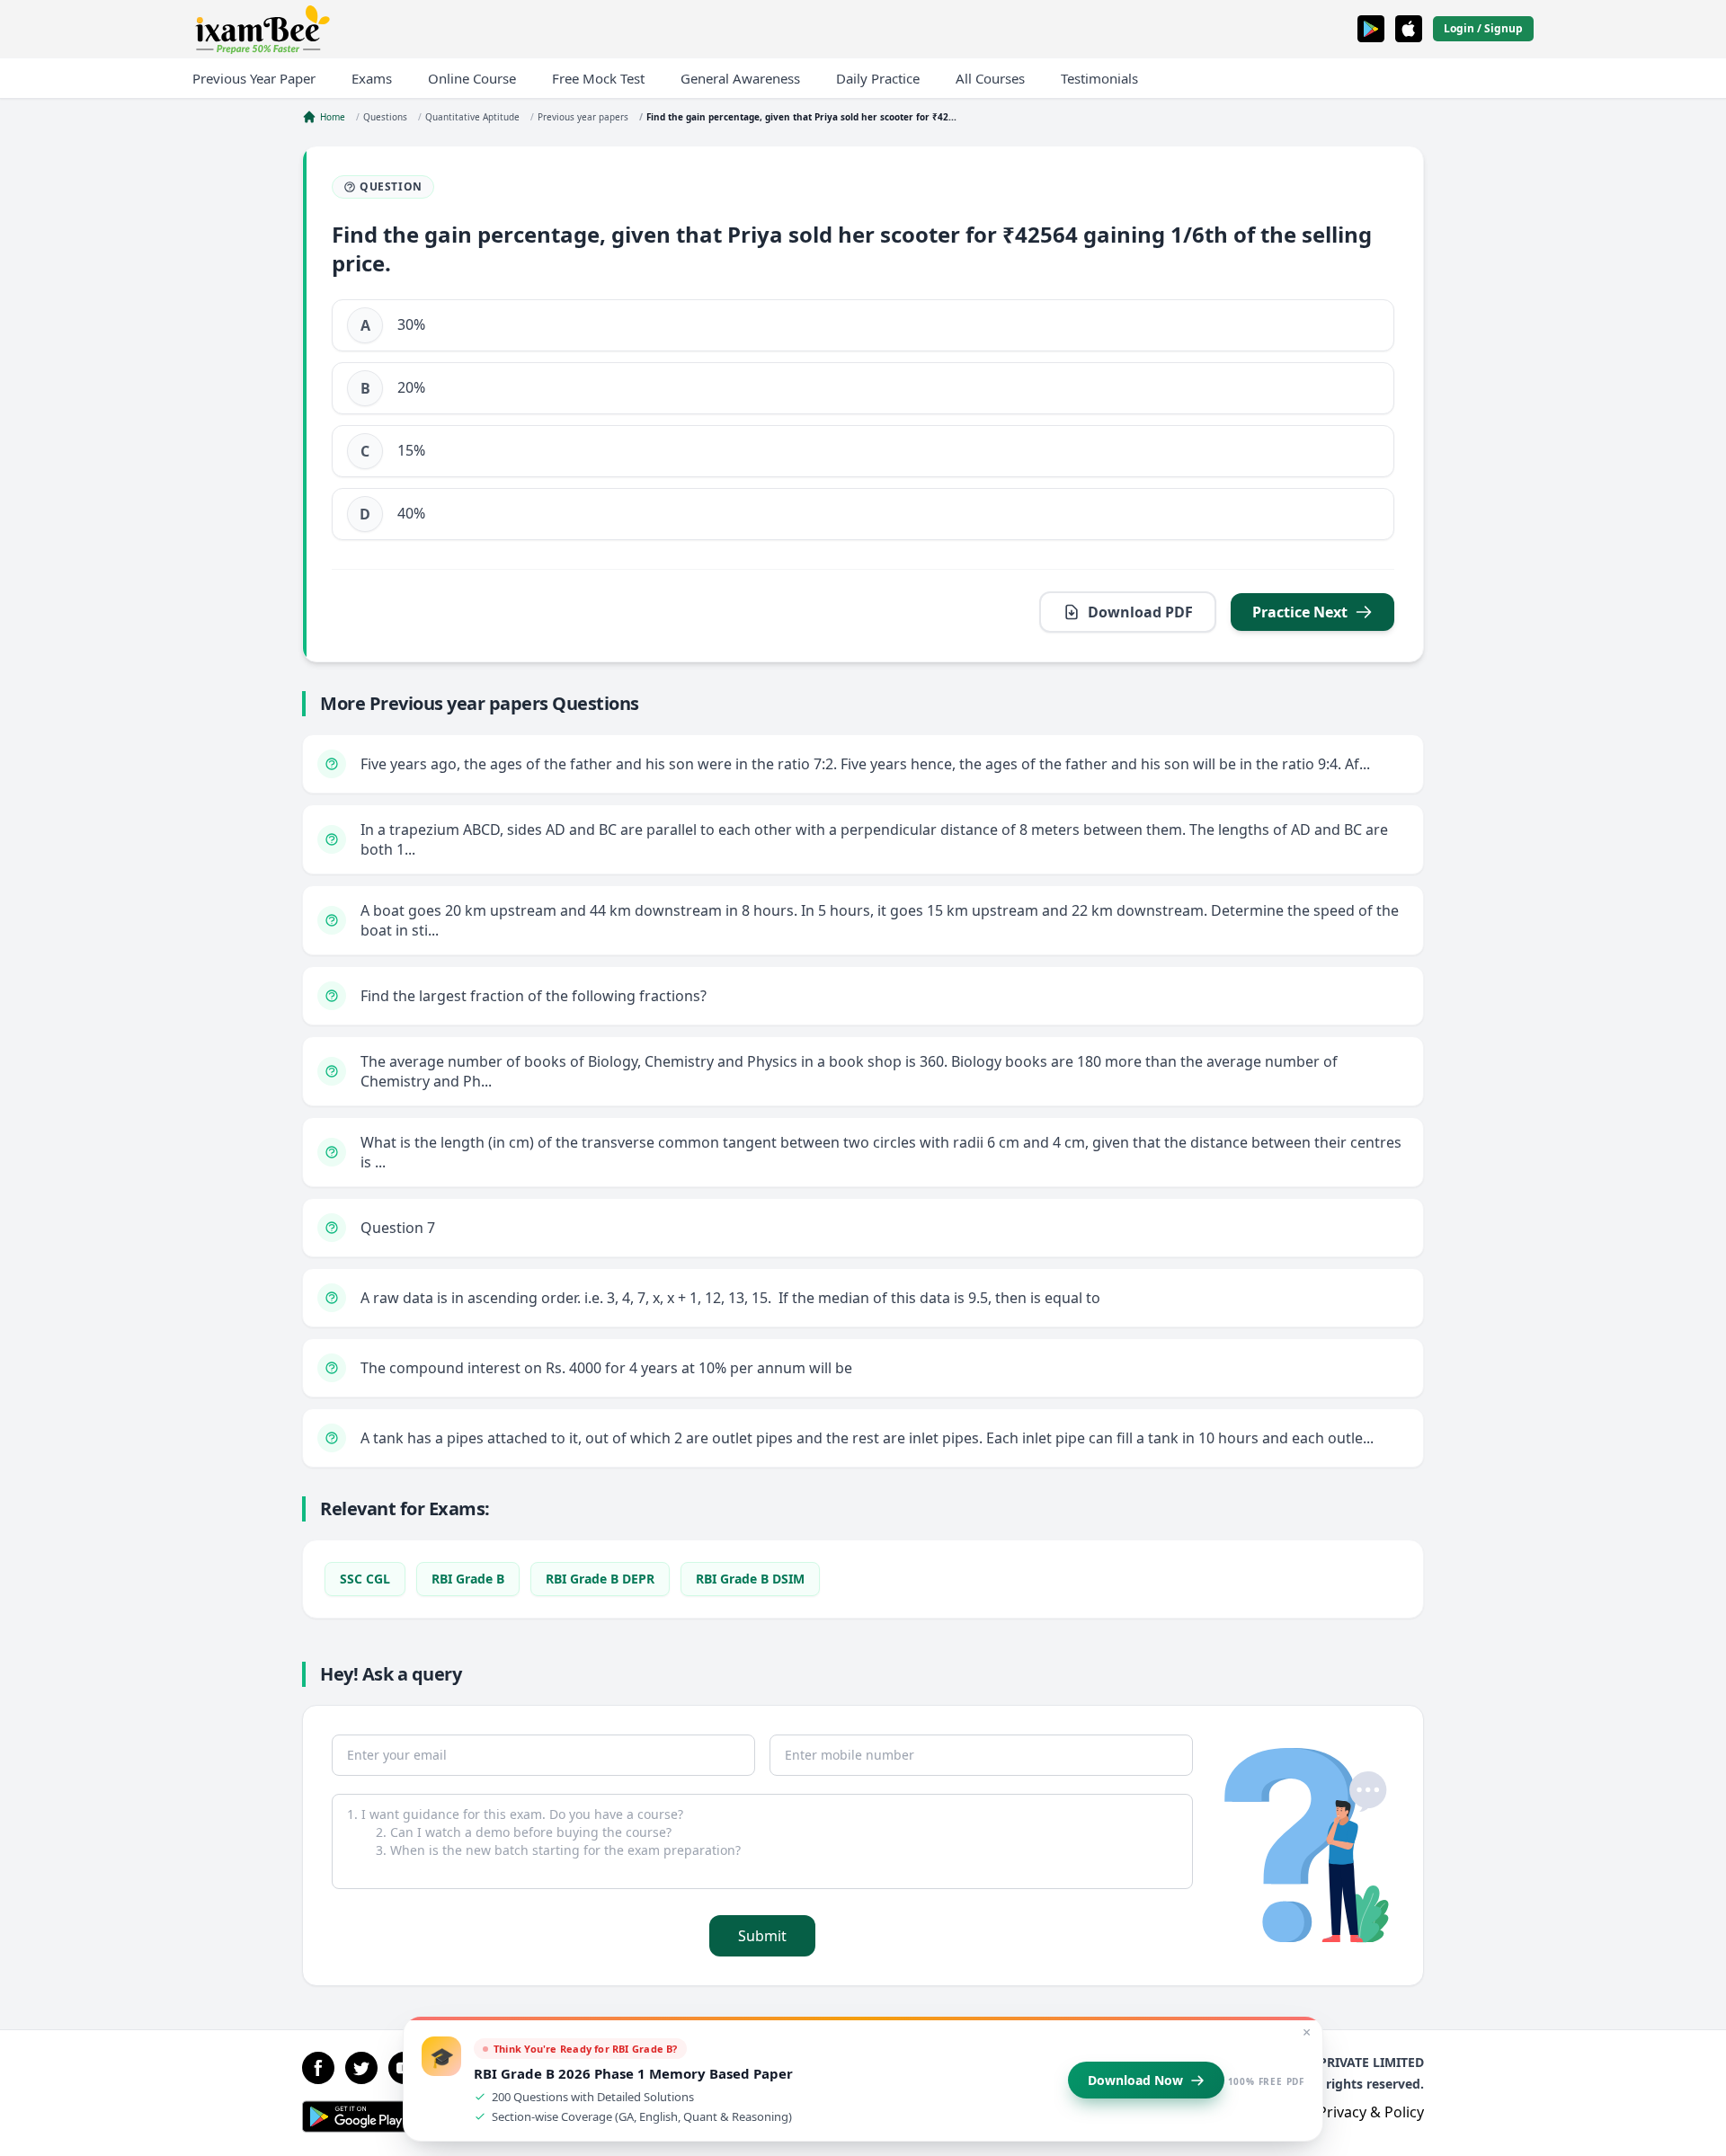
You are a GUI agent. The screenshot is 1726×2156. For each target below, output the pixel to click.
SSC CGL (365, 1579)
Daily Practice (878, 78)
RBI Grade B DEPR (600, 1579)
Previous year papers (583, 117)
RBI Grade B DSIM (750, 1579)
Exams (372, 78)
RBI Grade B (468, 1579)
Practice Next (1300, 612)
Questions (385, 117)
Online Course (472, 78)
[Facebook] (318, 2068)
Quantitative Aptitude (472, 117)
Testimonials (1099, 78)
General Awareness (740, 78)
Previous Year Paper (254, 78)
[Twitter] (361, 2068)
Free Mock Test (598, 78)
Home (333, 117)
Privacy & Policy (1371, 2112)
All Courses (990, 78)
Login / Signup (1483, 28)
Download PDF (1140, 612)
